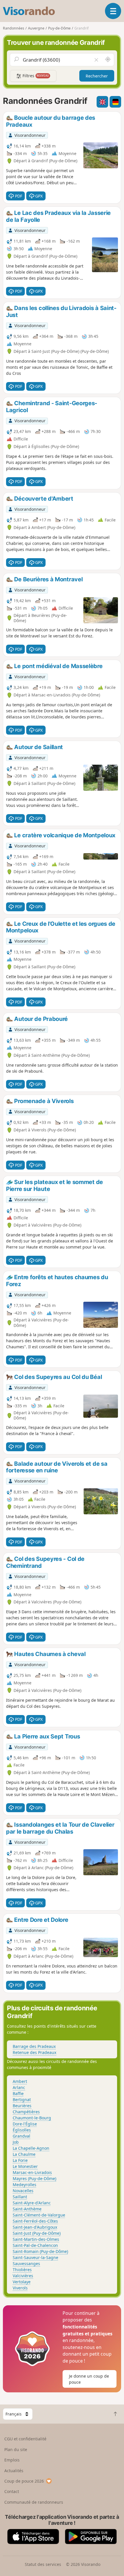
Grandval (21, 2136)
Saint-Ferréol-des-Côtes (35, 2221)
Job (16, 2142)
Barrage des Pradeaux (34, 2046)
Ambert (20, 2081)
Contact (12, 2491)
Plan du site (16, 2449)
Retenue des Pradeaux (34, 2052)
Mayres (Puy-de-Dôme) (34, 2178)
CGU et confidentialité (25, 2439)
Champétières (26, 2112)
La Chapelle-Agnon (31, 2148)
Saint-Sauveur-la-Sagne (35, 2257)
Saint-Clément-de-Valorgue (39, 2215)
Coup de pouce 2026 (24, 2481)
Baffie (18, 2093)
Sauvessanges (26, 2264)
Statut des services (43, 2564)
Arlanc (19, 2087)
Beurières (22, 2106)
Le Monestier (25, 2166)
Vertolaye (22, 2282)
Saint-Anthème (27, 2209)
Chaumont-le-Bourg (32, 2118)
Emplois (12, 2460)
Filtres (35, 76)
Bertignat (22, 2100)
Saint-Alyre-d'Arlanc (32, 2203)
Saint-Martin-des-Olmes (36, 2239)
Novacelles (23, 2191)
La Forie (20, 2160)
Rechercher (97, 76)
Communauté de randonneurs (34, 2502)
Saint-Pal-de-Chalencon (35, 2245)
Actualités (14, 2471)
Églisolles (22, 2130)
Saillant (20, 2197)
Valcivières (23, 2276)
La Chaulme (24, 2154)
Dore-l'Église (25, 2124)
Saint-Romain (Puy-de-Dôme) (40, 2251)
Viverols (20, 2288)
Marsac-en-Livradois (32, 2172)
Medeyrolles (25, 2185)
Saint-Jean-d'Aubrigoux (35, 2227)
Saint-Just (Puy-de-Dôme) (37, 2233)
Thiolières (22, 2270)
